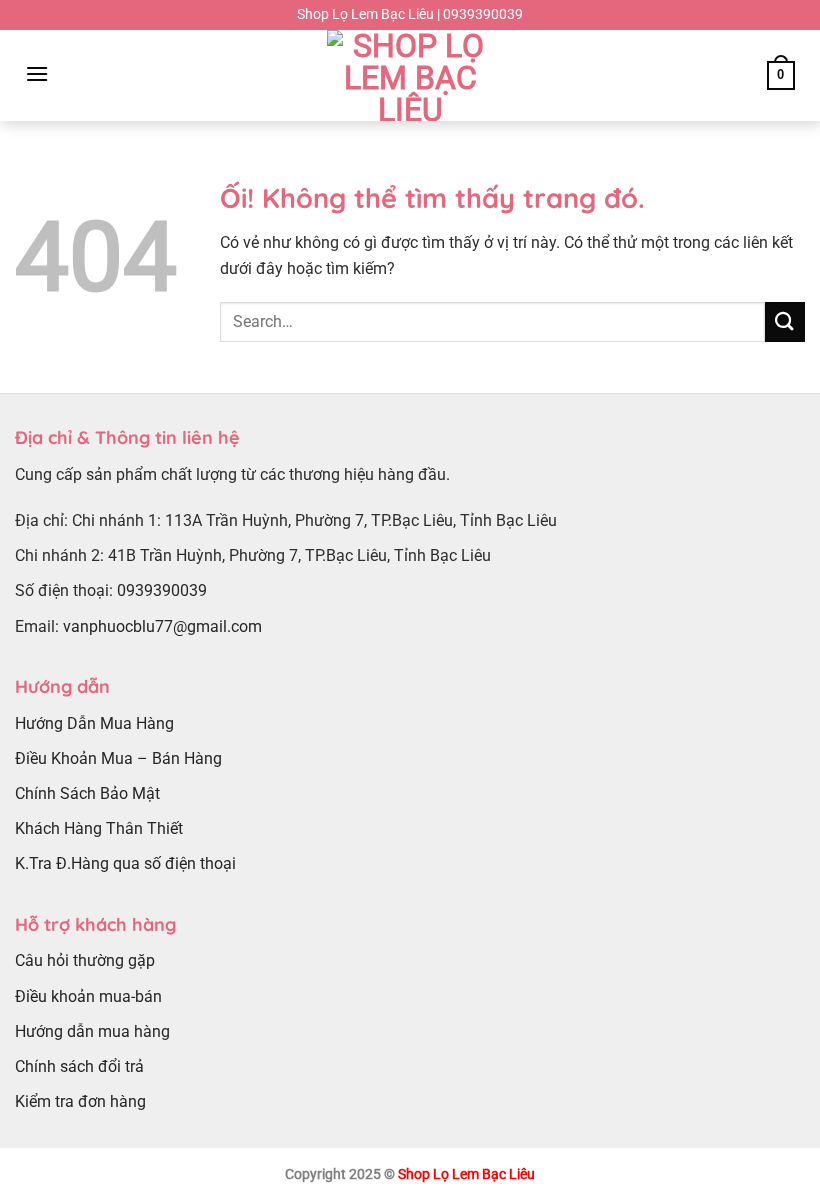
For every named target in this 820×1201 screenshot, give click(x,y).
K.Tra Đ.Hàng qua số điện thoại (125, 863)
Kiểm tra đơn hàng (80, 1101)
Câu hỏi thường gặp (85, 960)
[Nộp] (785, 321)
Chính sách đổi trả (79, 1066)
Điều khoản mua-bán (88, 996)
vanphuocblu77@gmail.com (162, 626)
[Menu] (37, 73)
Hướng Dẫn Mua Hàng (94, 723)
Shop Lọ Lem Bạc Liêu (466, 1174)
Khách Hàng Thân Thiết (99, 828)
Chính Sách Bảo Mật (87, 793)
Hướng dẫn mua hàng (92, 1031)
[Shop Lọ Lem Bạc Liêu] (410, 75)
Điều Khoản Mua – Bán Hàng (118, 758)
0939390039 (162, 590)
